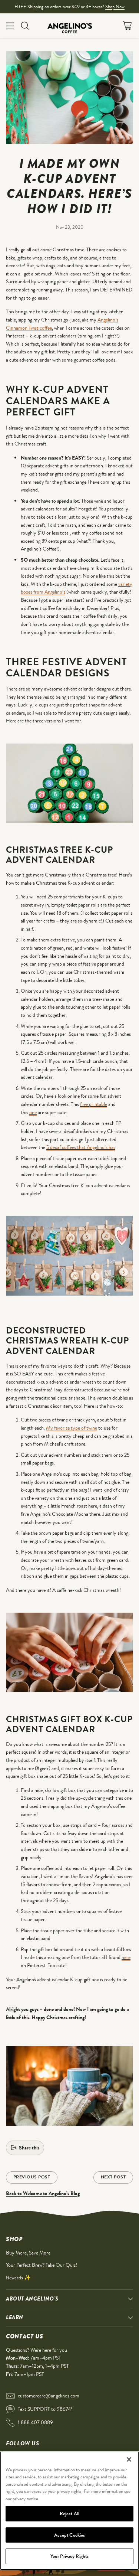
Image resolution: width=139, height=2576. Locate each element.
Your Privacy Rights (69, 2556)
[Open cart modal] (127, 25)
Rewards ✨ (18, 2278)
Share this (29, 2148)
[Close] (129, 2459)
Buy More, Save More (28, 2253)
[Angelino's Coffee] (70, 26)
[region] (69, 2511)
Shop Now (115, 6)
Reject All (69, 2513)
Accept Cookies (70, 2535)
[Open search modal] (25, 25)
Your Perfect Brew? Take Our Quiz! (42, 2265)
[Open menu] (10, 25)
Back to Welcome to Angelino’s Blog (43, 2193)
